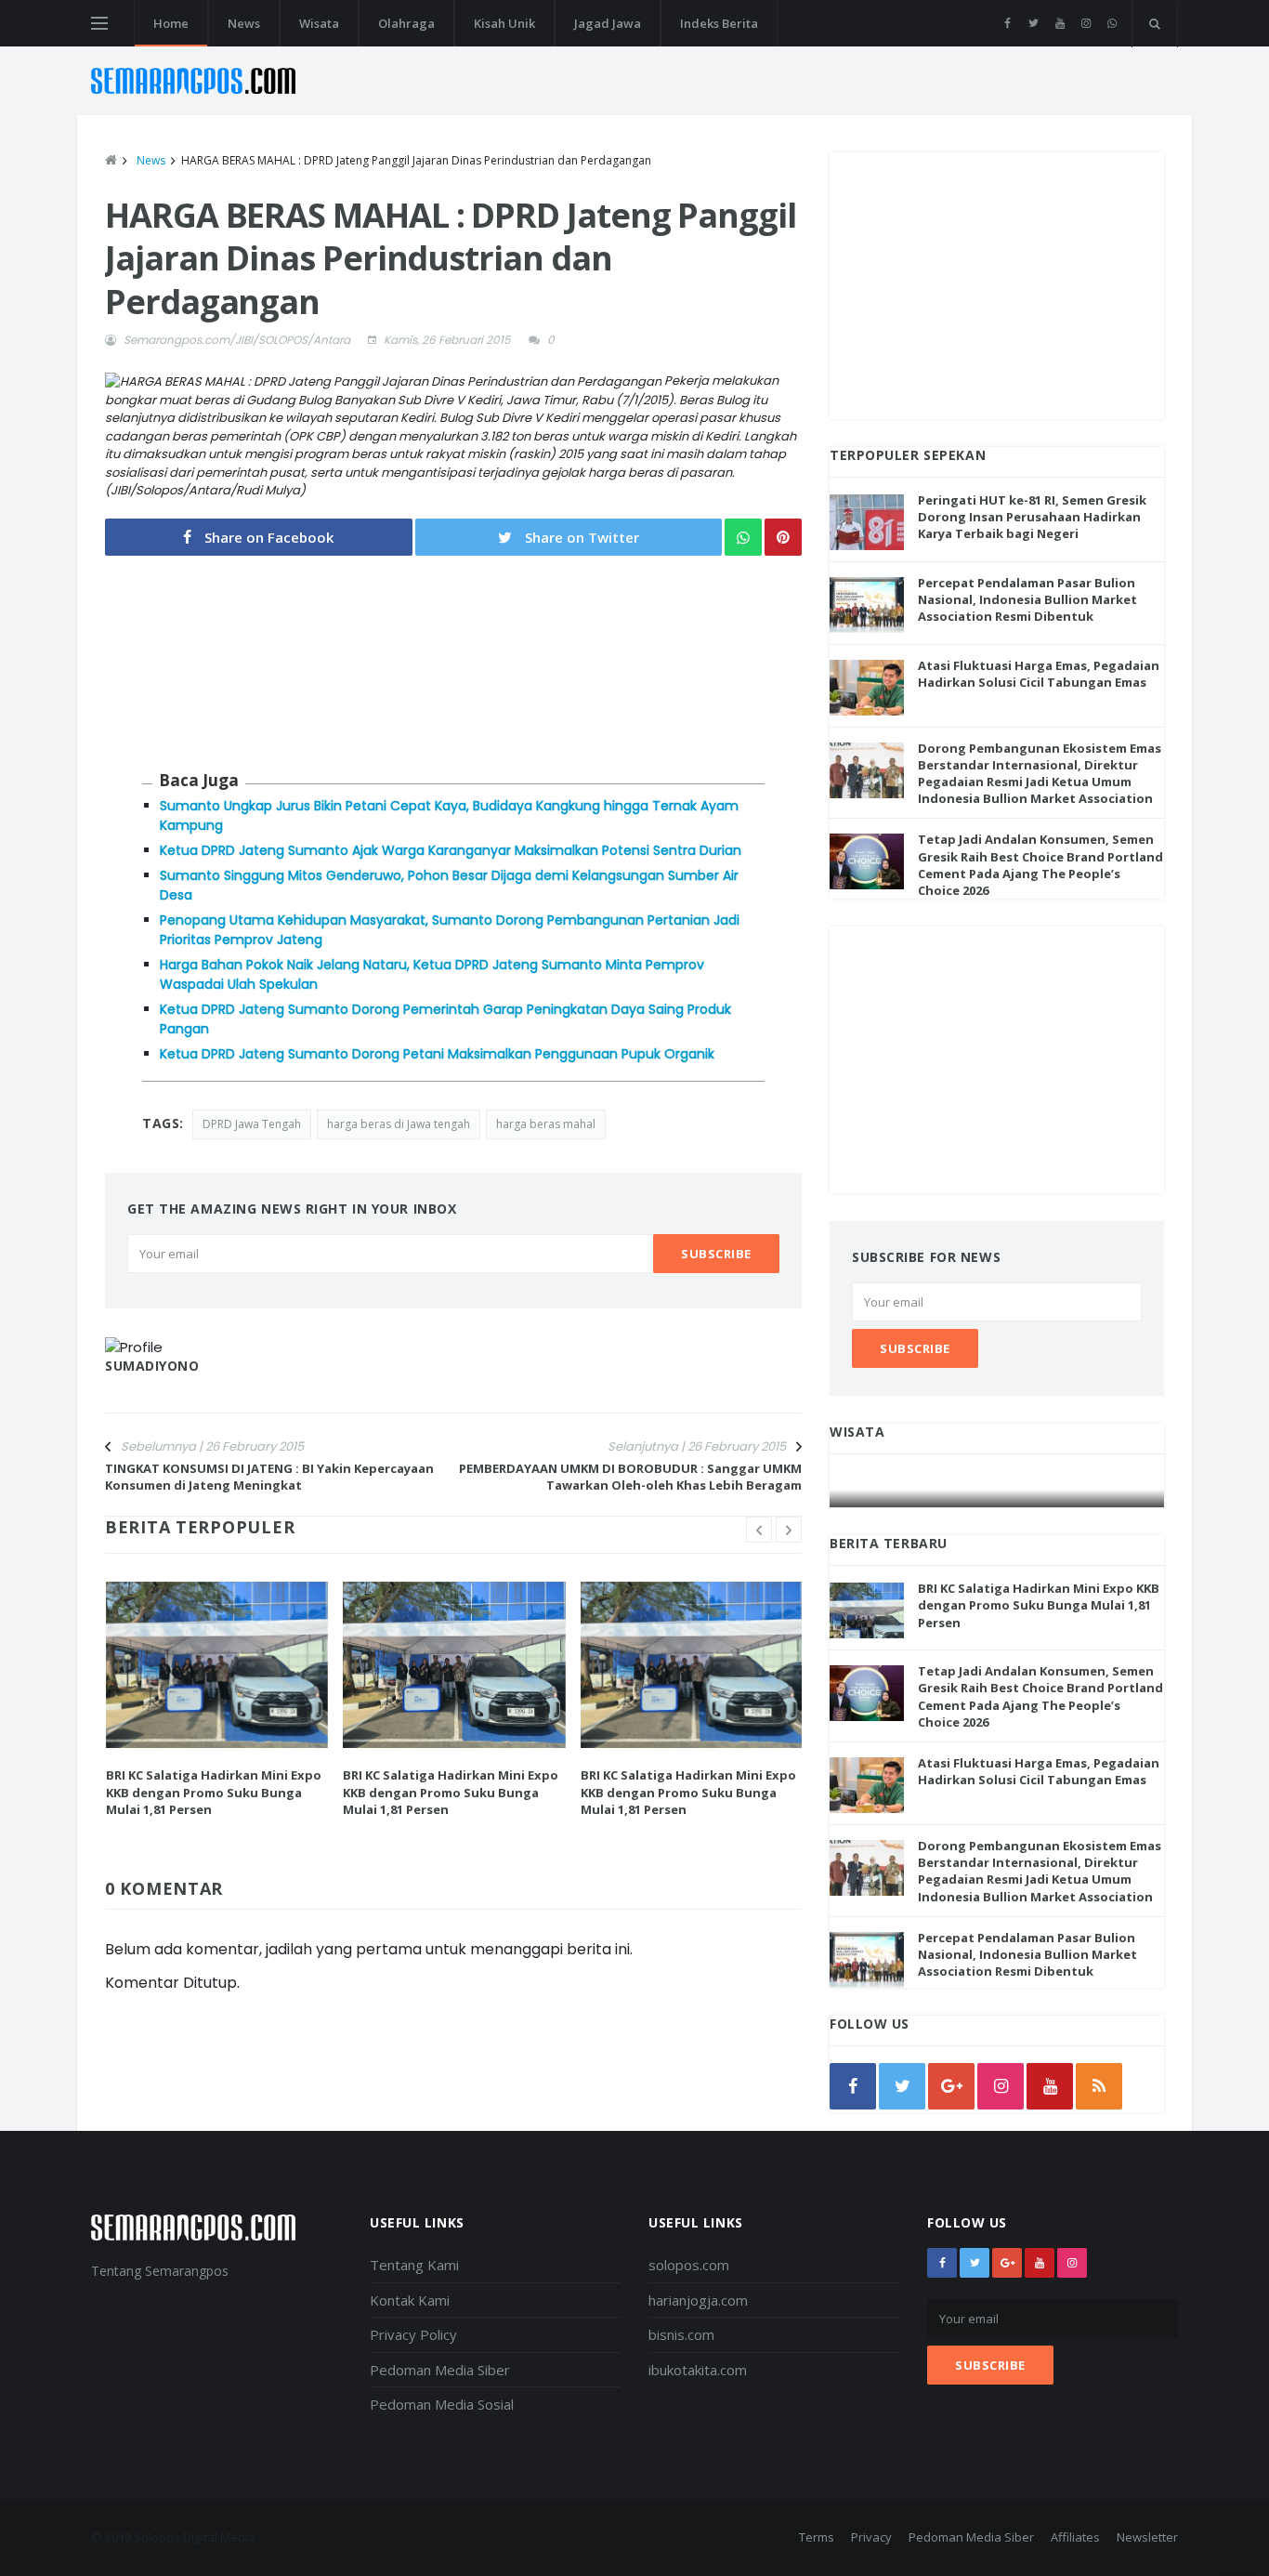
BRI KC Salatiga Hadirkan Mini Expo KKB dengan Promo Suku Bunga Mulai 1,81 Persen (214, 1792)
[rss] (1099, 2086)
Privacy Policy (413, 2334)
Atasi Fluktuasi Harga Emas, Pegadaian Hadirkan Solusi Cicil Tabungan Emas (1039, 674)
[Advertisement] (997, 283)
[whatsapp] (1112, 23)
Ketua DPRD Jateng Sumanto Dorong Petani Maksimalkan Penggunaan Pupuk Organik (437, 1054)
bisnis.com (681, 2334)
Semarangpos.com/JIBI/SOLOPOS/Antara (237, 340)
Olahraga (406, 23)
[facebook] (1007, 23)
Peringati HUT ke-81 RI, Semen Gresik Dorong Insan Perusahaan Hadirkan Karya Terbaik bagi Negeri (1032, 517)
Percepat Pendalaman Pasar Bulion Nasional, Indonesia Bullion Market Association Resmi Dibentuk (1027, 599)
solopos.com (689, 2265)
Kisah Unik (504, 23)
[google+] (1007, 2263)
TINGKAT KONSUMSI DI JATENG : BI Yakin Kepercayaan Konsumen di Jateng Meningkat (269, 1477)
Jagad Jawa (608, 23)
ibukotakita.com (698, 2370)
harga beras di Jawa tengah (399, 1124)
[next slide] (789, 1530)
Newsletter (1147, 2537)
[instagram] (1086, 23)
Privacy (871, 2537)
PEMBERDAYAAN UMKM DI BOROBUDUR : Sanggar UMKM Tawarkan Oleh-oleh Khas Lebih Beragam (630, 1477)
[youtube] (1060, 23)
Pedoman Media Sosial (442, 2404)
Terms (817, 2537)
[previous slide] (759, 1530)
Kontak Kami (410, 2300)
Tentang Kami (414, 2265)
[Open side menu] (99, 23)
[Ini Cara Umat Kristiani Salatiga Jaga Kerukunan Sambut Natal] (998, 1489)
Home (171, 23)
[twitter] (1034, 23)
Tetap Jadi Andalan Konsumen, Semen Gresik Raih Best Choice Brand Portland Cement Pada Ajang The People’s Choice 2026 (1040, 865)
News (244, 23)
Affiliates (1075, 2537)
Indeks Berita (719, 23)
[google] (951, 2086)
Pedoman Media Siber (440, 2370)
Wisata (319, 23)
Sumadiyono (152, 1366)
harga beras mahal (546, 1124)
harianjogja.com (698, 2300)
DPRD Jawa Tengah (252, 1124)
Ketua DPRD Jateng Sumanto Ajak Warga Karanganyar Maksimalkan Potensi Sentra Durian (451, 850)
